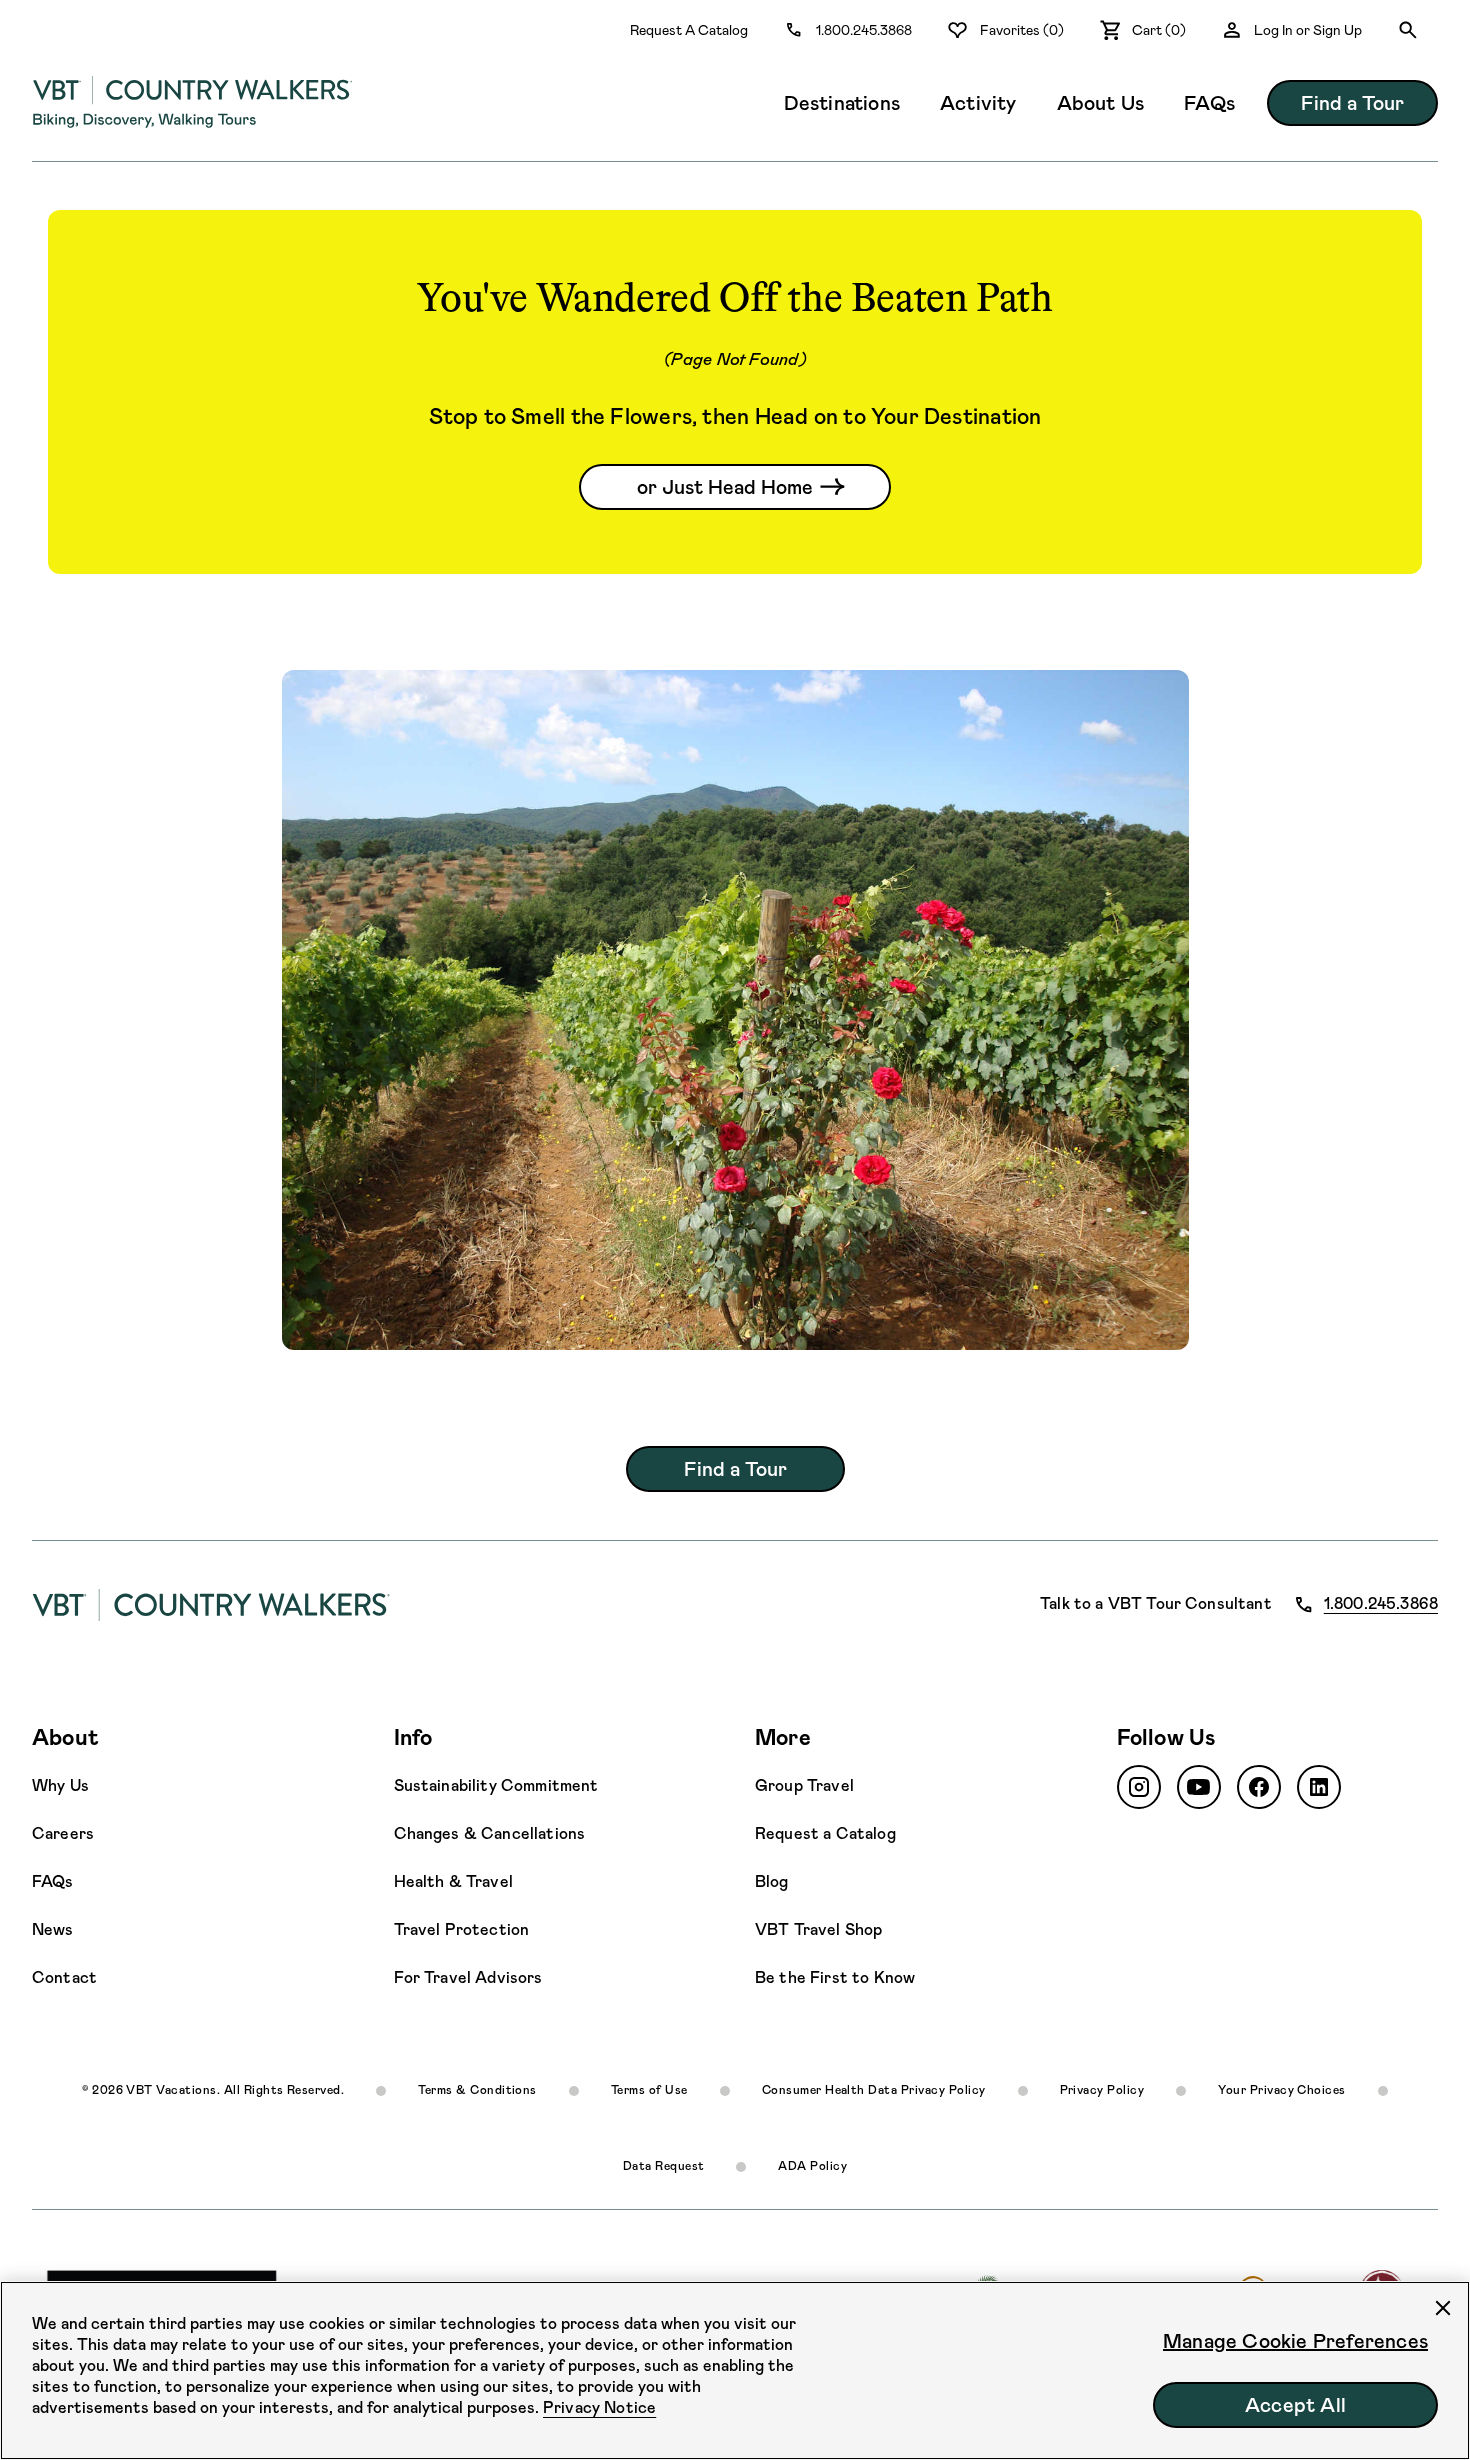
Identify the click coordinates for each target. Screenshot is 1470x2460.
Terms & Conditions (477, 2090)
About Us (1101, 103)
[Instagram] (1139, 1787)
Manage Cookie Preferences (1295, 2341)
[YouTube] (1199, 1787)
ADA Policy (812, 2166)
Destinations (842, 103)
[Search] (1408, 30)
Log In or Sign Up (1308, 30)
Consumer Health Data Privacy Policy (874, 2090)
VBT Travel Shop (818, 1929)
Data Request (664, 2166)
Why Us (60, 1785)
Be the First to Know (835, 1977)
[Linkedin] (1319, 1787)
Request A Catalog (689, 30)
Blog (772, 1881)
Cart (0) (1159, 30)
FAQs (1209, 103)
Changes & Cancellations (490, 1833)
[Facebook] (1259, 1787)
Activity (978, 103)
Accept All (1295, 2405)
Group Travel (804, 1785)
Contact (64, 1977)
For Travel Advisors (468, 1977)
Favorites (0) (1022, 30)
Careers (63, 1833)
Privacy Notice (599, 2407)
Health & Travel (453, 1881)
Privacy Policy (1102, 2090)
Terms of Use (649, 2090)
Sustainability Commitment (496, 1785)
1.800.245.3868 (864, 30)
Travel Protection (462, 1929)
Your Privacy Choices (1282, 2090)
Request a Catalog (825, 1833)
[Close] (1443, 2308)
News (53, 1929)
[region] (735, 2370)
